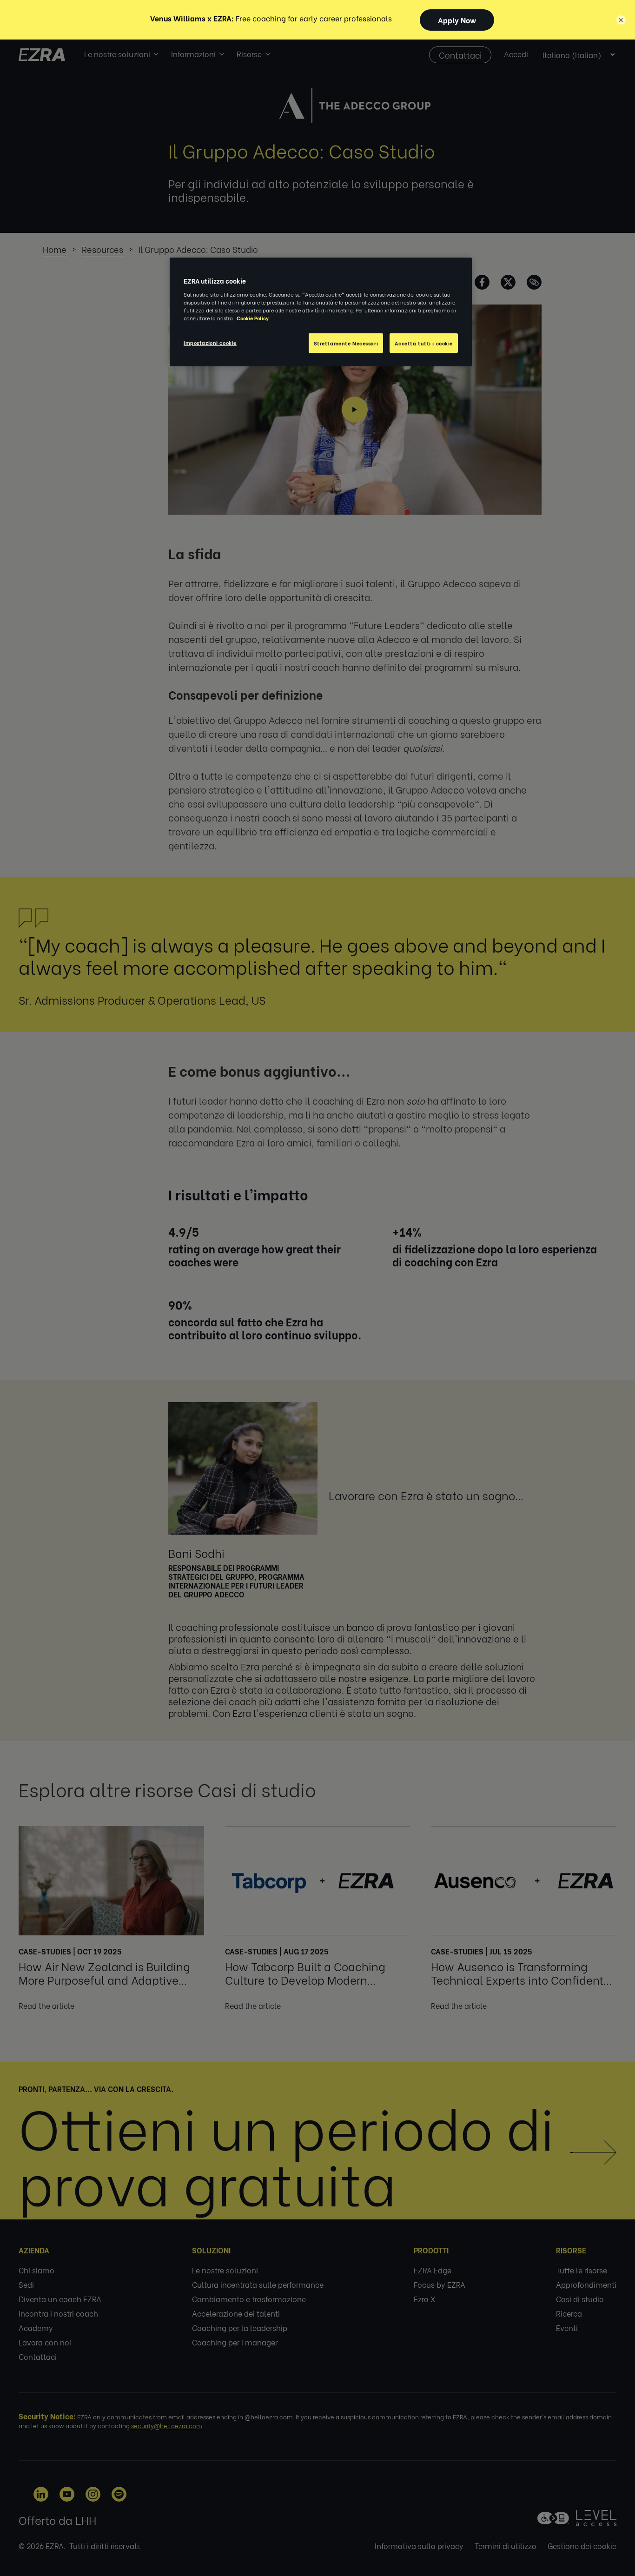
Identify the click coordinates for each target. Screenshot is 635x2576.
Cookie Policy (253, 318)
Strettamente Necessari (346, 343)
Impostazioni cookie (210, 342)
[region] (321, 312)
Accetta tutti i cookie (424, 343)
